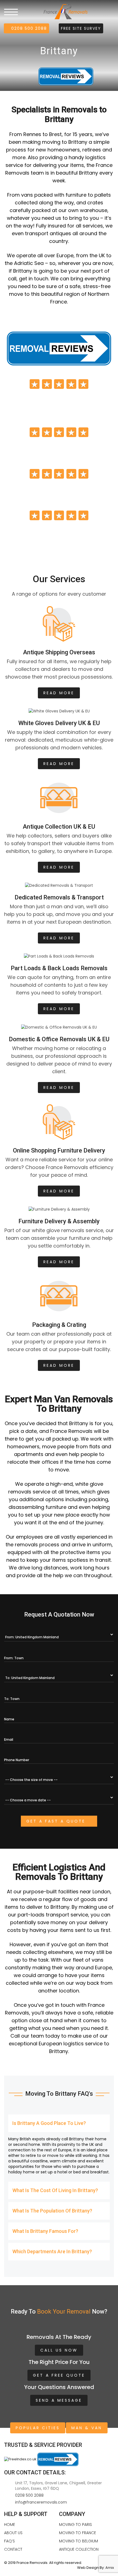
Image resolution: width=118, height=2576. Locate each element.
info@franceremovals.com (41, 2502)
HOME (10, 2525)
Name (9, 1719)
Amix (110, 2568)
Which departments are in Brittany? (52, 2251)
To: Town (12, 1699)
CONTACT (13, 2549)
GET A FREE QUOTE (59, 2375)
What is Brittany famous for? (45, 2231)
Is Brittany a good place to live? (49, 2123)
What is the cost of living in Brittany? (55, 2190)
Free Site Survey (81, 28)
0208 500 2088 (28, 28)
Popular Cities (38, 2428)
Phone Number (17, 1760)
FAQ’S (9, 2541)
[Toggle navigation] (11, 12)
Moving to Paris (75, 2525)
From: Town (14, 1658)
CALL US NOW (59, 2350)
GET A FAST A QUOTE (57, 1821)
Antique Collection (79, 2549)
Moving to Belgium (78, 2541)
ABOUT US (13, 2533)
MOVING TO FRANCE (78, 2533)
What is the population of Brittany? (52, 2211)
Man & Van (87, 2428)
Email (9, 1740)
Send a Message (59, 2400)
